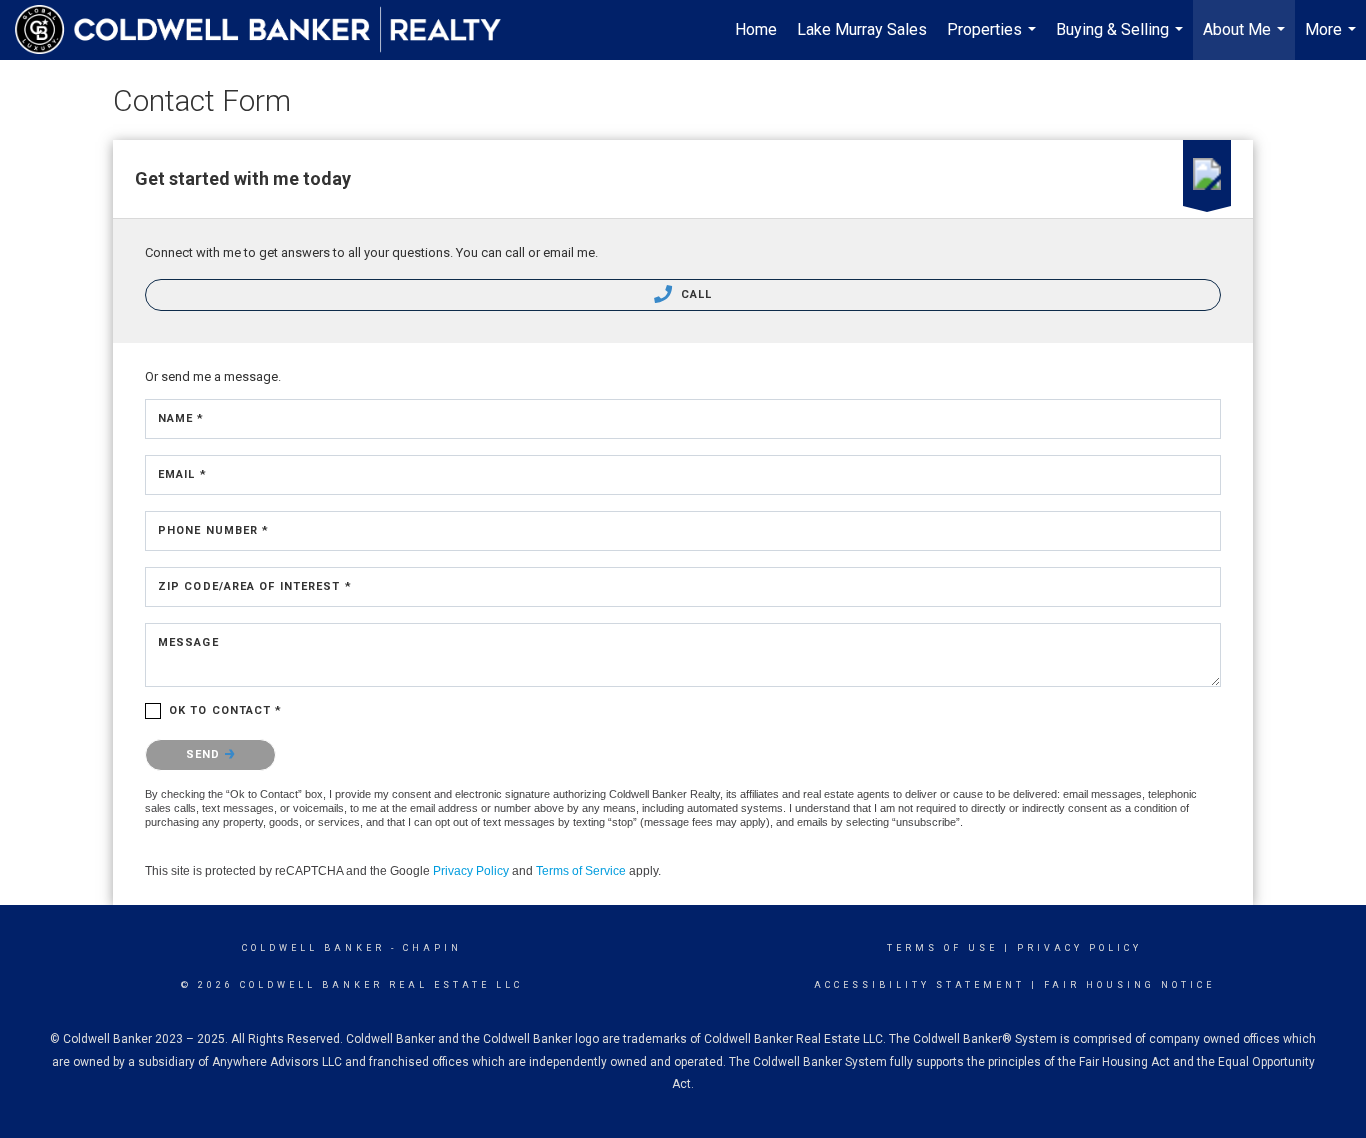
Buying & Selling (1122, 40)
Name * (181, 418)
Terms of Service (581, 871)
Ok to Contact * (226, 710)
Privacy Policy (471, 871)
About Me (1246, 40)
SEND (205, 754)
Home (756, 29)
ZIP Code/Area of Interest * (255, 586)
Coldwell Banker (313, 948)
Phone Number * (213, 530)
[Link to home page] (268, 30)
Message (188, 642)
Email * (182, 474)
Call (695, 294)
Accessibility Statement (919, 985)
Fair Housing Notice (1129, 985)
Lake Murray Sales (862, 29)
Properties (994, 40)
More (1333, 40)
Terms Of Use (942, 948)
